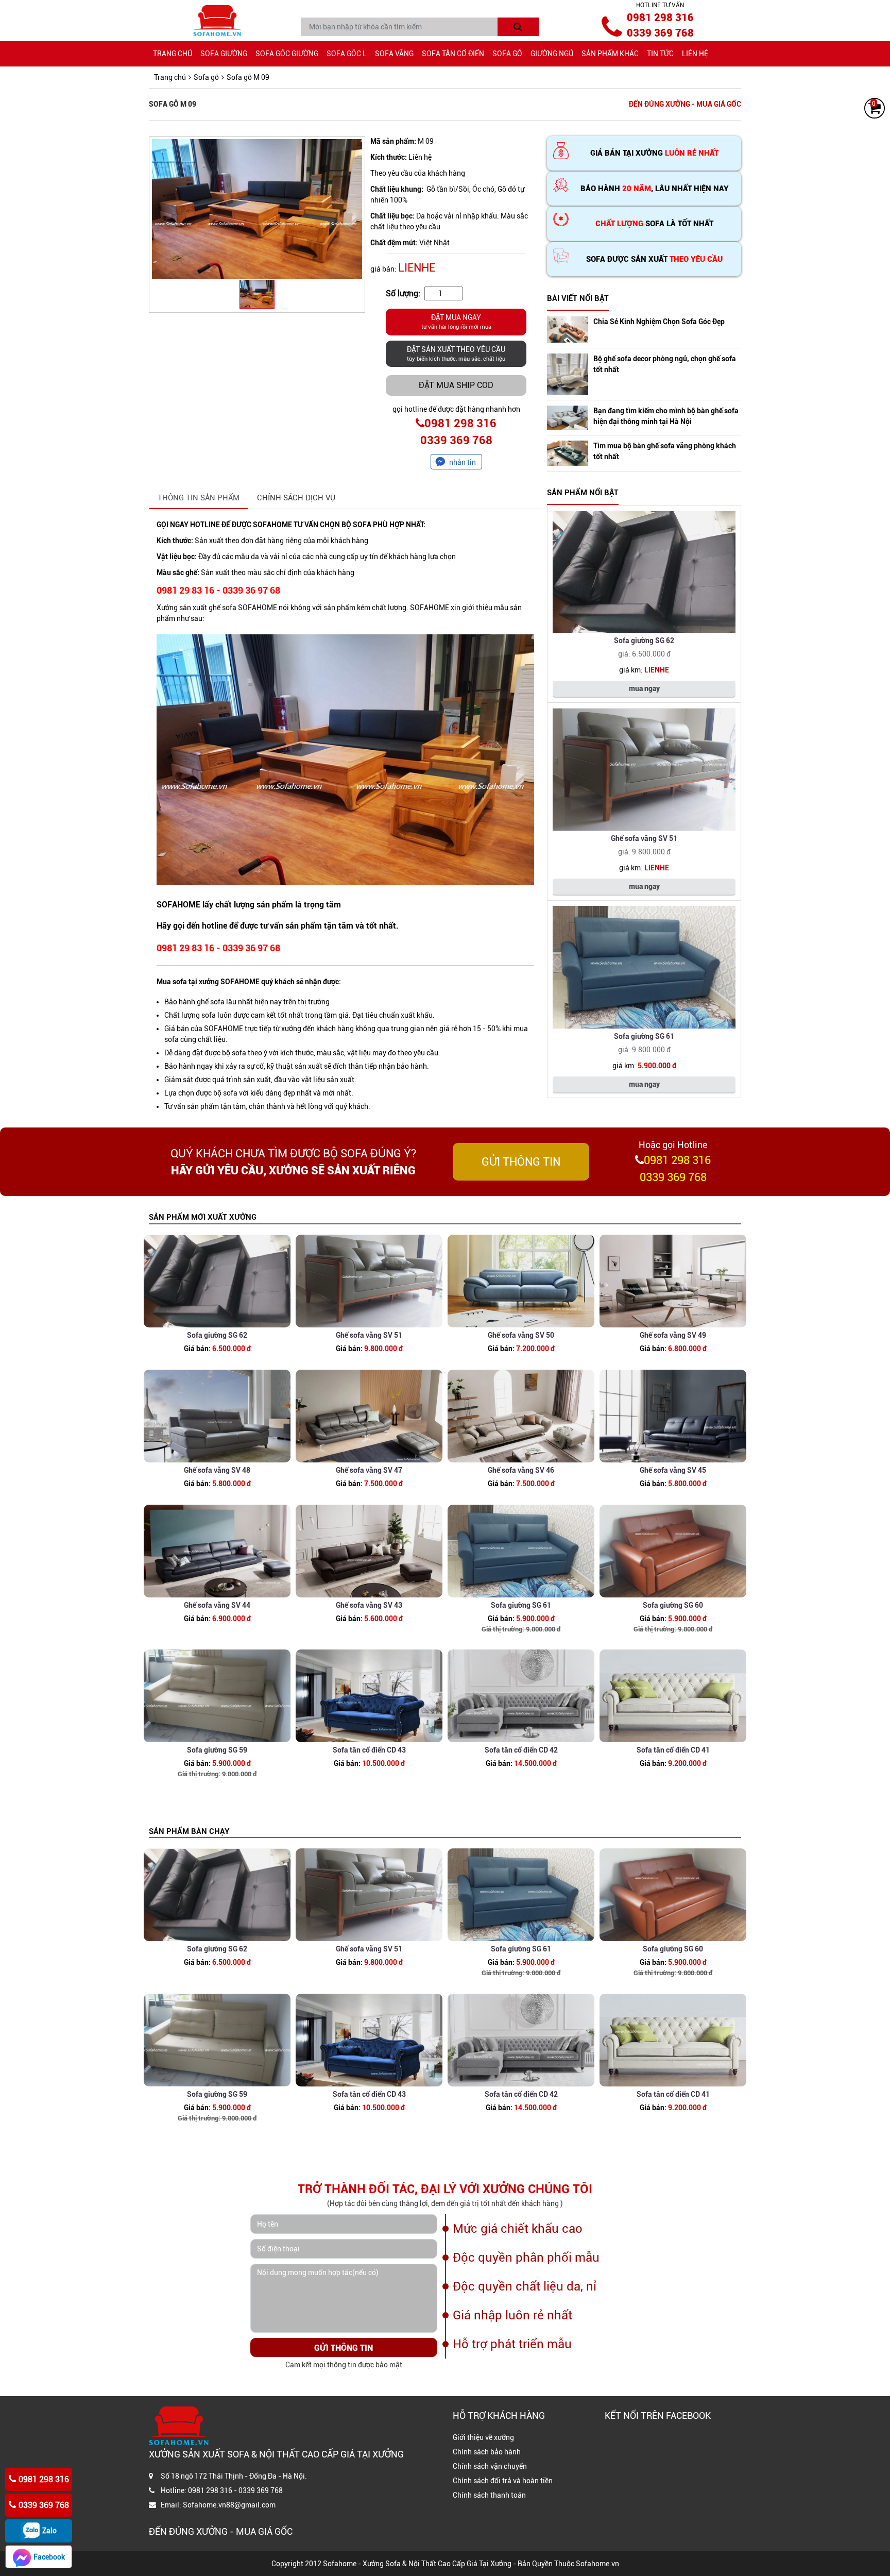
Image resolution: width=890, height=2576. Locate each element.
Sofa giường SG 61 (644, 1036)
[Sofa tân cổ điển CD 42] (521, 1696)
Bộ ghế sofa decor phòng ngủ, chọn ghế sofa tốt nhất (665, 364)
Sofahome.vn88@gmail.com (229, 2505)
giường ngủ (552, 54)
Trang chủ (173, 54)
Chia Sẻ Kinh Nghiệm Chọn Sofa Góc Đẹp (659, 322)
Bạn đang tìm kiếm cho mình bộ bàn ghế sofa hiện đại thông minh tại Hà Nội (666, 416)
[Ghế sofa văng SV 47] (369, 1416)
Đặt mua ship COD (456, 385)
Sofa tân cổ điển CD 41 (673, 1750)
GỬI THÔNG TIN (521, 1162)
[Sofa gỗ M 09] (257, 209)
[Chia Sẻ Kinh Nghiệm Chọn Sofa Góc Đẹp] (568, 330)
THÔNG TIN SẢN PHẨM (199, 498)
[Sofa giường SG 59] (217, 1696)
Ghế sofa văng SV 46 (521, 1470)
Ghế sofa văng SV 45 (673, 1470)
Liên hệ (695, 54)
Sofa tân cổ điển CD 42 (521, 1750)
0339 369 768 (660, 33)
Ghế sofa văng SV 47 (369, 1470)
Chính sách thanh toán (489, 2495)
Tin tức (660, 54)
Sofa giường (224, 54)
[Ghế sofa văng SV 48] (217, 1416)
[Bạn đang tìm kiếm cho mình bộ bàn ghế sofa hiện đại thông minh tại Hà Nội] (568, 418)
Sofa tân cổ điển (453, 54)
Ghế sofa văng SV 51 (644, 838)
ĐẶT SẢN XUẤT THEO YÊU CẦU (456, 354)
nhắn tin (463, 462)
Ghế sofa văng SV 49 (673, 1335)
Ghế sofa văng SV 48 (217, 1470)
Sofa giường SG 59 (217, 1750)
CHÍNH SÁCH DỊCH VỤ (296, 498)
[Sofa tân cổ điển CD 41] (673, 1696)
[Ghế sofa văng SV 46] (521, 1416)
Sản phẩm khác (610, 54)
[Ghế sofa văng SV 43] (369, 1551)
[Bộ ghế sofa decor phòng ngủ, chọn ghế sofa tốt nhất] (568, 374)
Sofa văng (394, 54)
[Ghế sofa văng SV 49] (673, 1281)
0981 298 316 (660, 18)
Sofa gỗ (507, 54)
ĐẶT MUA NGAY (456, 322)
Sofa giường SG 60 (673, 1605)
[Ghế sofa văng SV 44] (217, 1551)
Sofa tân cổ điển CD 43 (369, 1750)
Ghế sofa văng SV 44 (217, 1605)
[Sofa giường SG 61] (644, 967)
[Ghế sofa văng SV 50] (521, 1281)
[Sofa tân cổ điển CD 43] (369, 1696)
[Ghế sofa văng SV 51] (644, 769)
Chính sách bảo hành (487, 2452)
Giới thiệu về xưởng (483, 2437)
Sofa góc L (347, 54)
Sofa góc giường (287, 54)
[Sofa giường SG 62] (644, 572)
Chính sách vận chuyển (490, 2466)
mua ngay (644, 688)
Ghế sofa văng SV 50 (521, 1335)
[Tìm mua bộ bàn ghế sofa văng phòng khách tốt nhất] (568, 453)
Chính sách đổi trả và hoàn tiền (503, 2481)
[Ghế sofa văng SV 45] (673, 1416)
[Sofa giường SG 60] (673, 1551)
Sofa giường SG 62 (644, 641)
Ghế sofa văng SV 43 (369, 1605)
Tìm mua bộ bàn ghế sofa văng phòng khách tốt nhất (665, 451)
